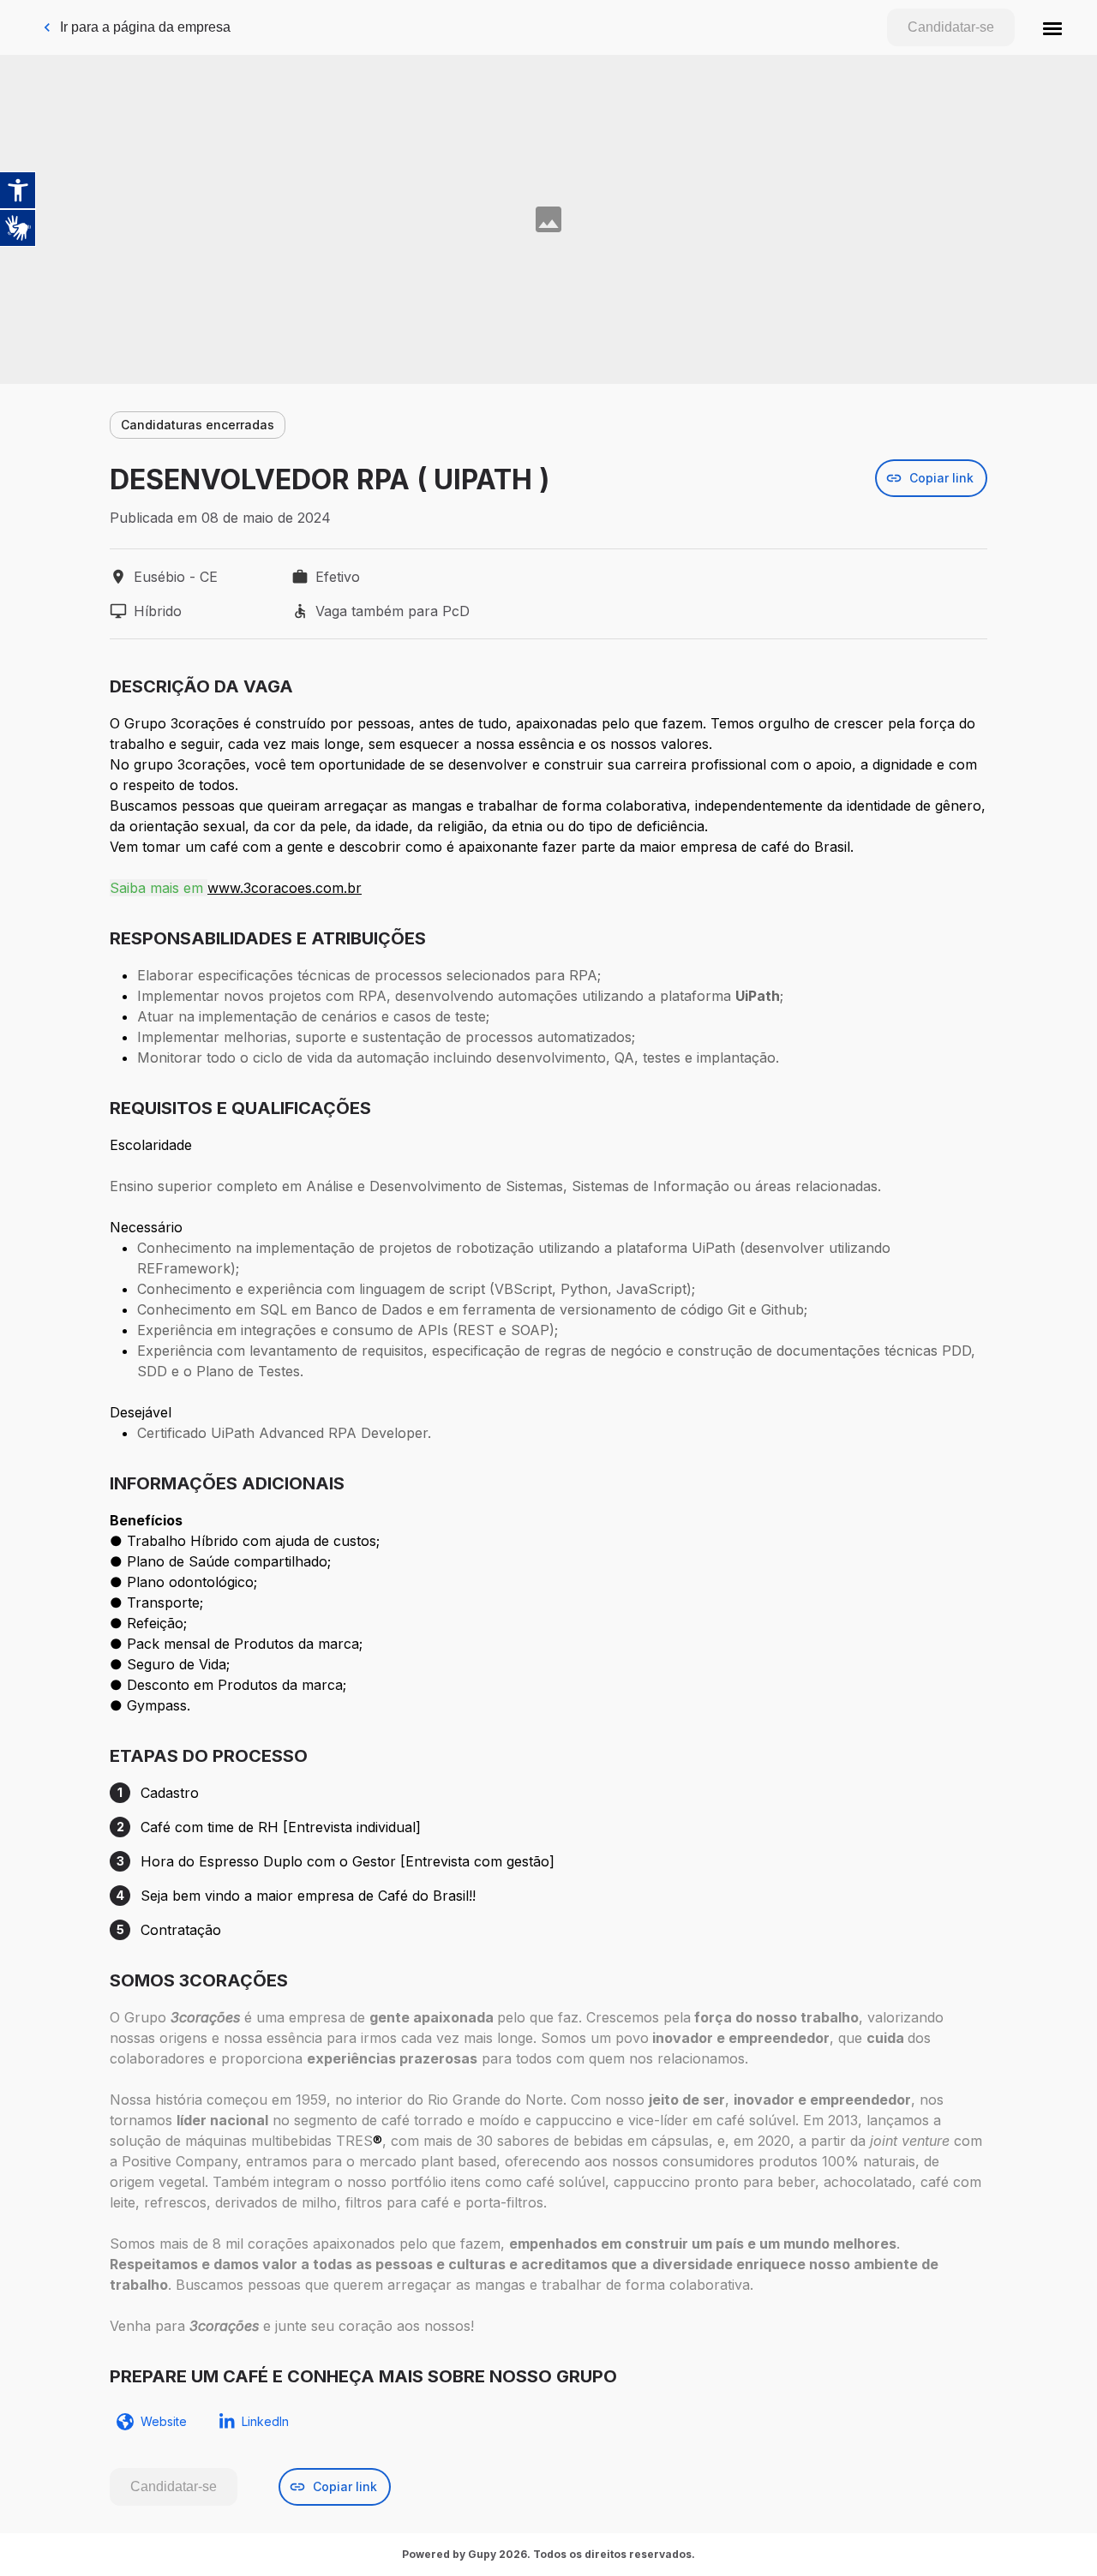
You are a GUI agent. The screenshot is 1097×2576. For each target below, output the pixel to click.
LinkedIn (265, 2421)
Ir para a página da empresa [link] (145, 27)
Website (164, 2421)
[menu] (1052, 27)
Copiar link (941, 478)
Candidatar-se (951, 27)
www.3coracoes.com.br (285, 888)
